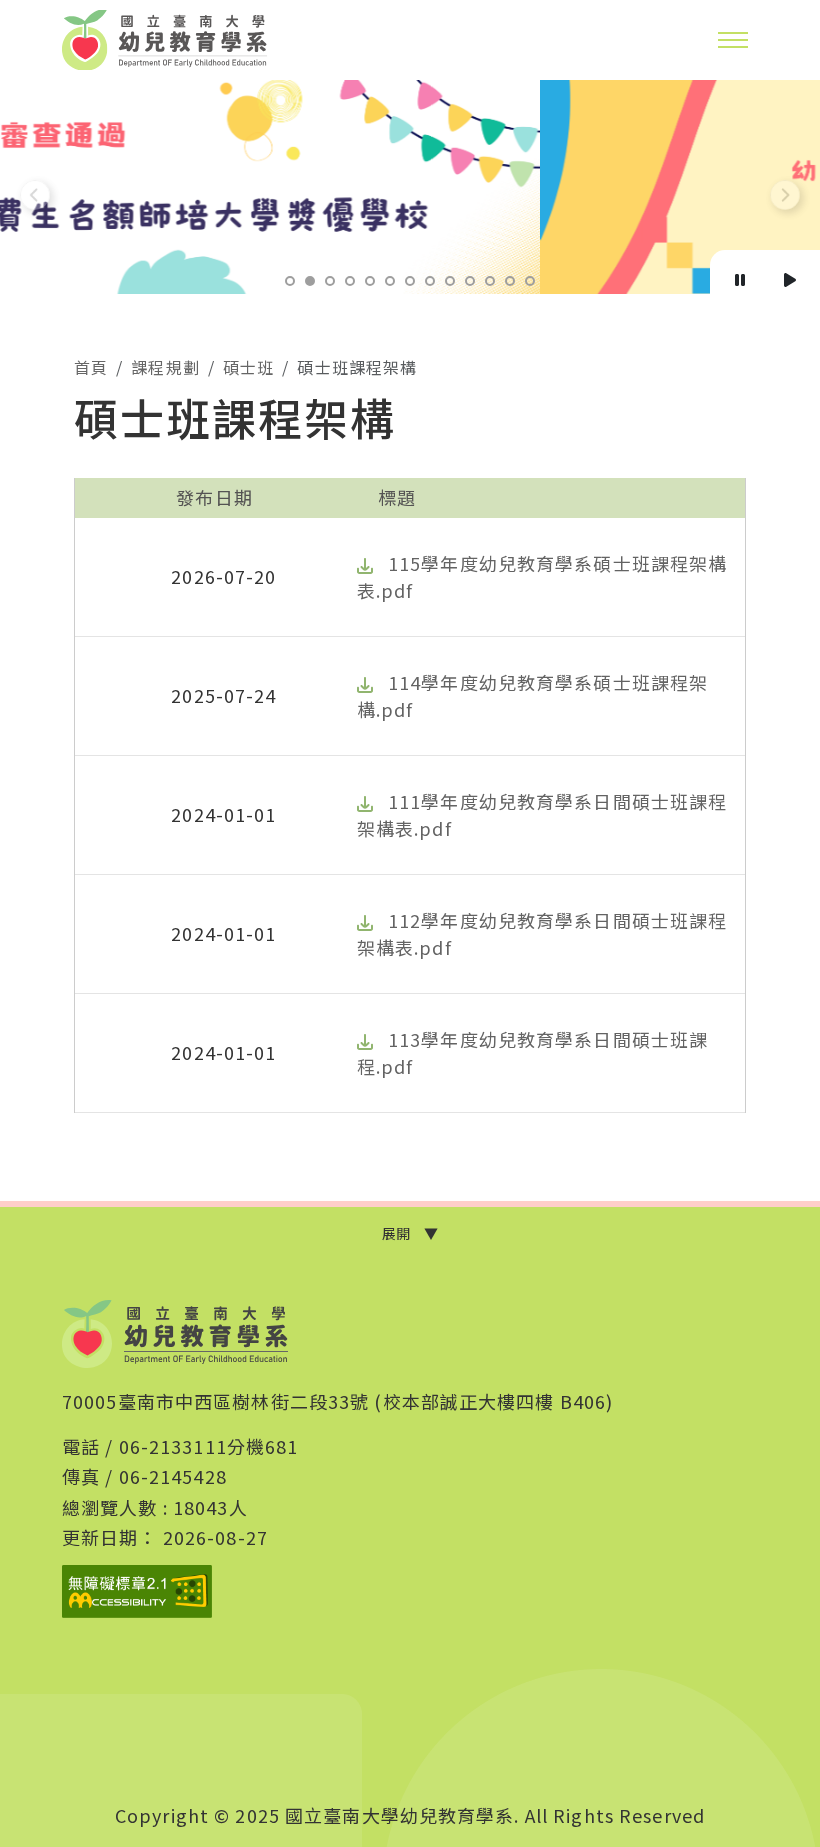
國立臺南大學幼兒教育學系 (165, 40)
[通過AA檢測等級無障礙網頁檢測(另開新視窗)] (137, 1591)
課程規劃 (165, 367)
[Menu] (733, 40)
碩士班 (248, 367)
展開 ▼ (410, 1233)
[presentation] (35, 195)
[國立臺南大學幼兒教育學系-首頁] (175, 1334)
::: (69, 363)
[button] (290, 281)
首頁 (91, 367)
